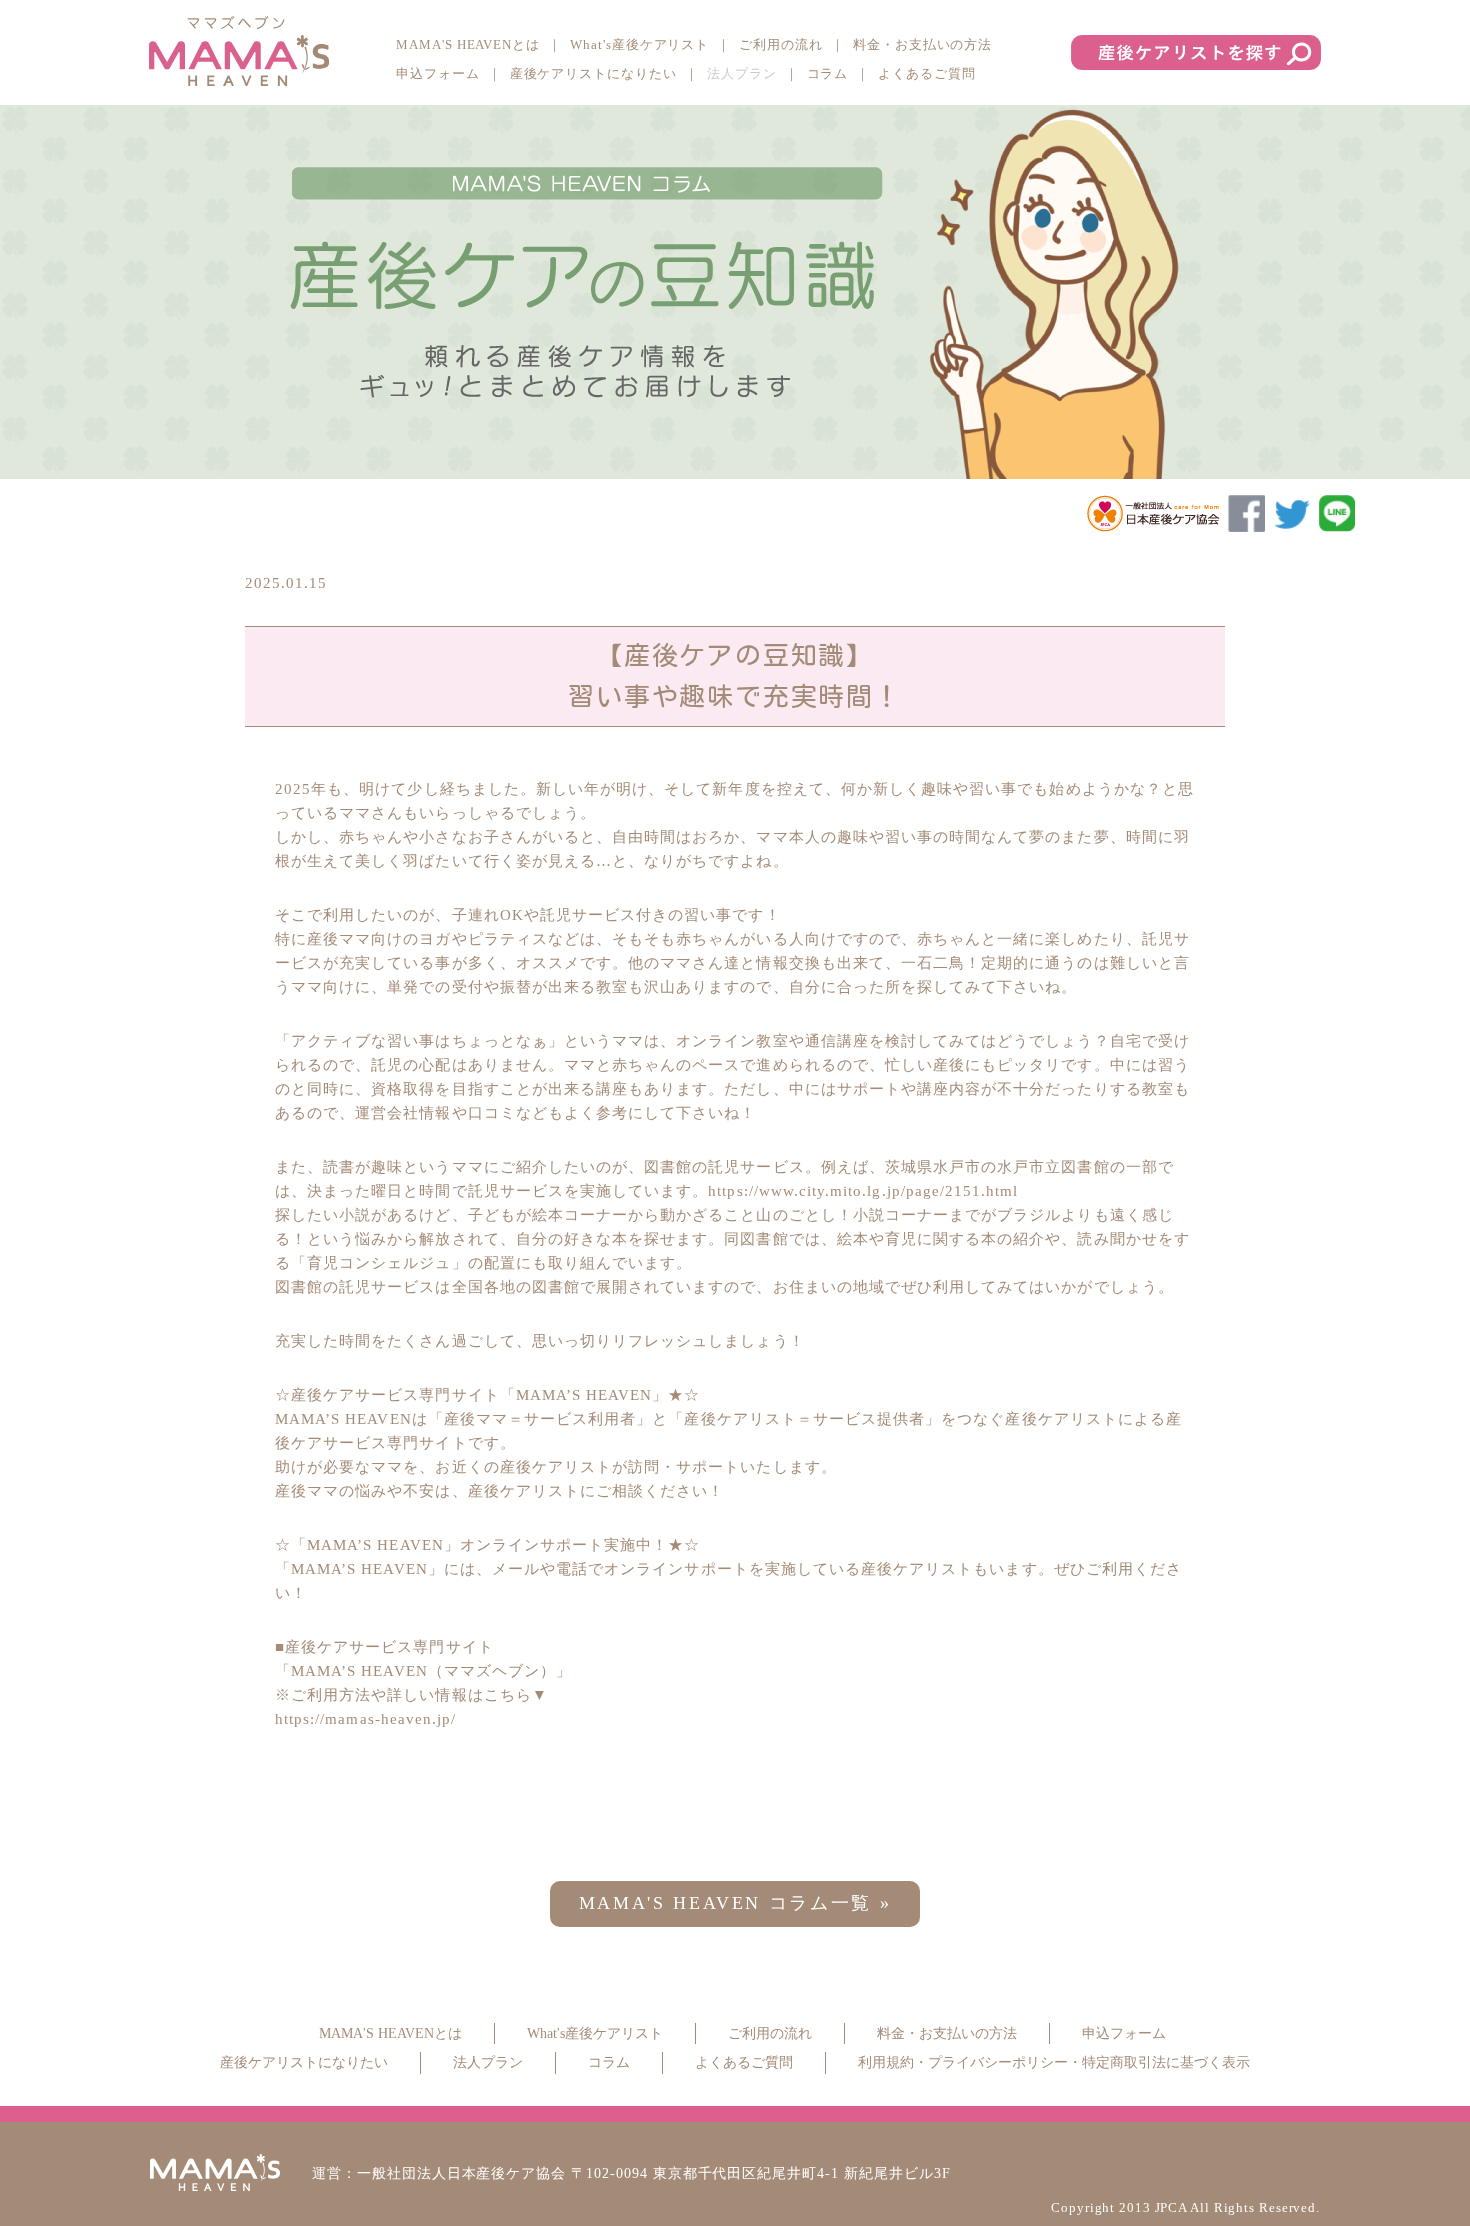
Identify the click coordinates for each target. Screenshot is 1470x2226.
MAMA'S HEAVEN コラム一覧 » (735, 1903)
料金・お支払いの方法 (922, 44)
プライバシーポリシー (998, 2062)
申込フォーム (438, 73)
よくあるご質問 (927, 73)
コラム (828, 73)
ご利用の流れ (781, 44)
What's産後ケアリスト (639, 44)
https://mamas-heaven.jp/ (365, 1719)
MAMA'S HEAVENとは (468, 44)
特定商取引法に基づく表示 (1166, 2062)
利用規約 (886, 2062)
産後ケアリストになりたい (593, 73)
